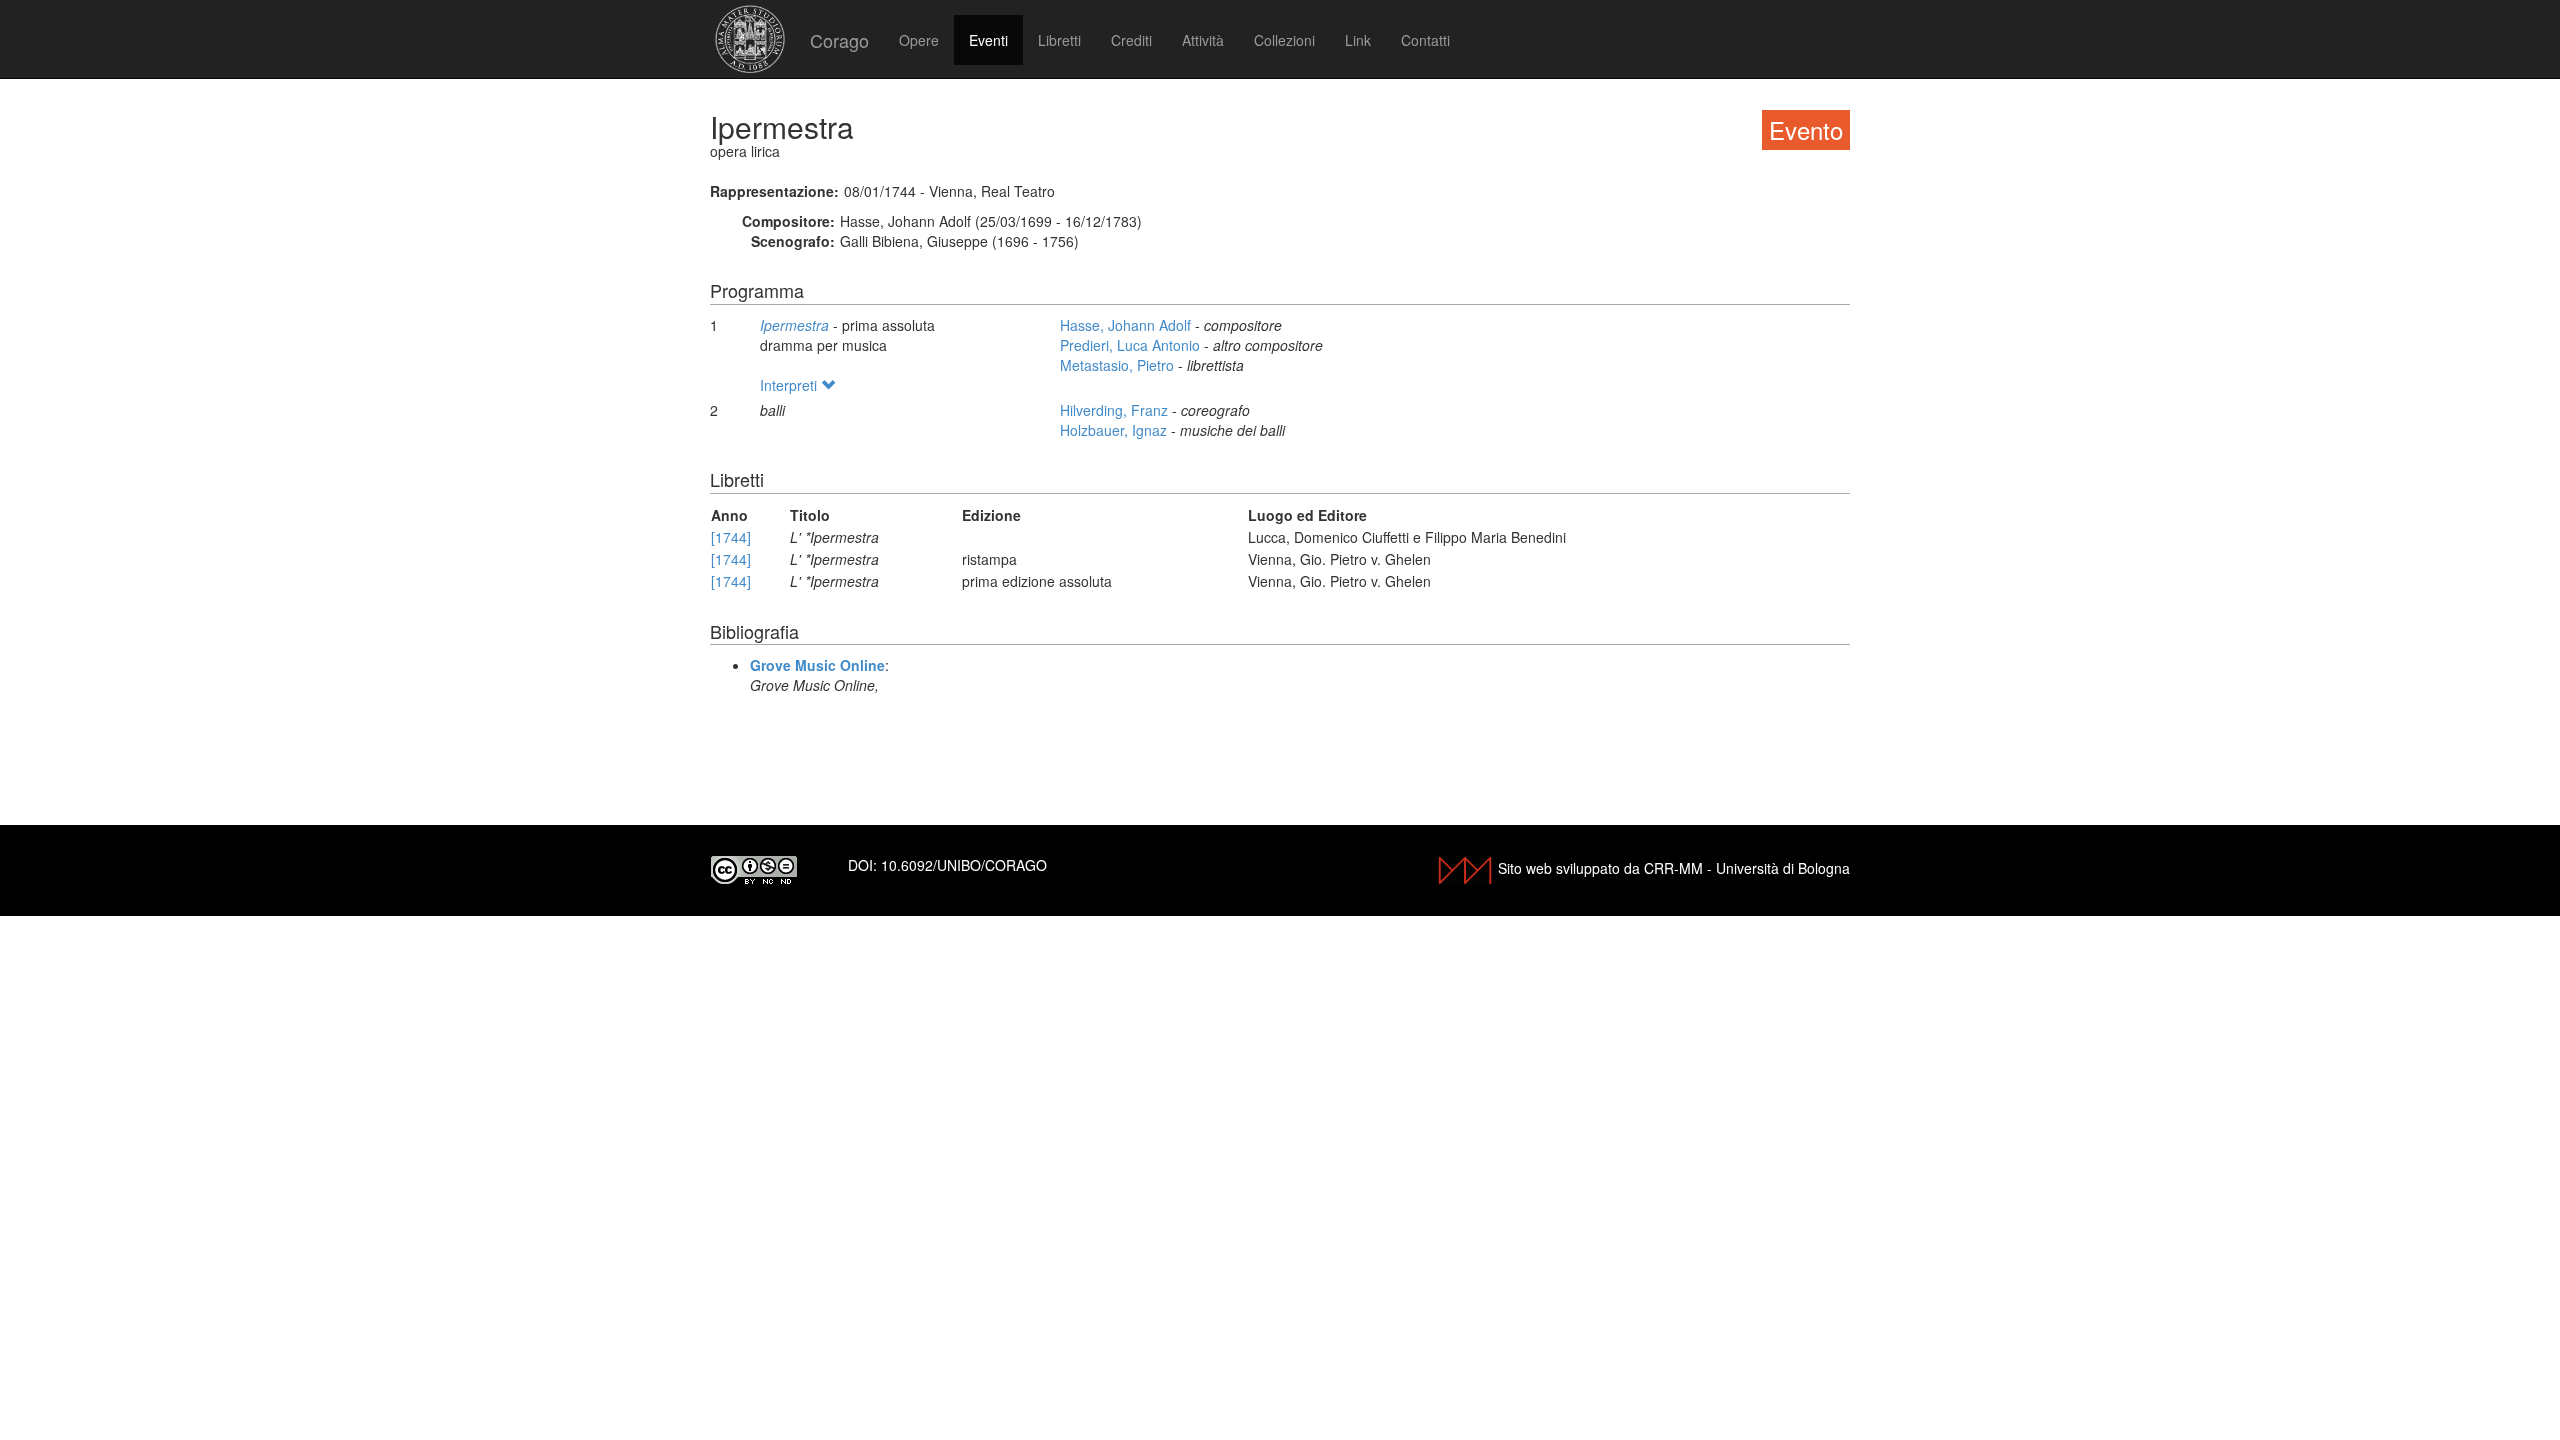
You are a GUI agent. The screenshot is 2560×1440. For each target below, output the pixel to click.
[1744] (731, 537)
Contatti (1425, 40)
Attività (1203, 40)
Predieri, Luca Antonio (1132, 345)
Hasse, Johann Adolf (1127, 325)
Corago (839, 40)
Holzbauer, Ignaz (1115, 430)
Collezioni (1284, 40)
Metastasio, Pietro (1119, 365)
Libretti (1059, 40)
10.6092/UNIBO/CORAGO (964, 865)
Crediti (1131, 40)
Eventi (988, 40)
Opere (919, 40)
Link (1358, 40)
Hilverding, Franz (1116, 410)
